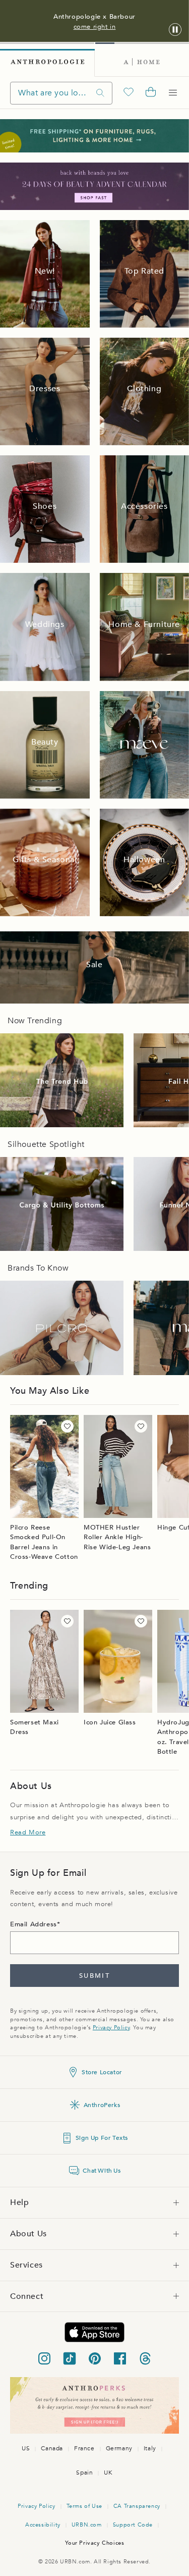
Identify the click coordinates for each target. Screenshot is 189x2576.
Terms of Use (84, 2506)
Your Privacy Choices (95, 2543)
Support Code (133, 2525)
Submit (94, 1976)
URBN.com (87, 2525)
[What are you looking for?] (100, 93)
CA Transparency (137, 2506)
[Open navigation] (173, 93)
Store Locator (102, 2072)
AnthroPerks (102, 2105)
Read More (28, 1832)
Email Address (34, 1924)
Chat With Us (102, 2171)
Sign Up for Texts (102, 2138)
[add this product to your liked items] (67, 1426)
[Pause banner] (175, 30)
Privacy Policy (111, 2028)
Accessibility (43, 2525)
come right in (95, 27)
